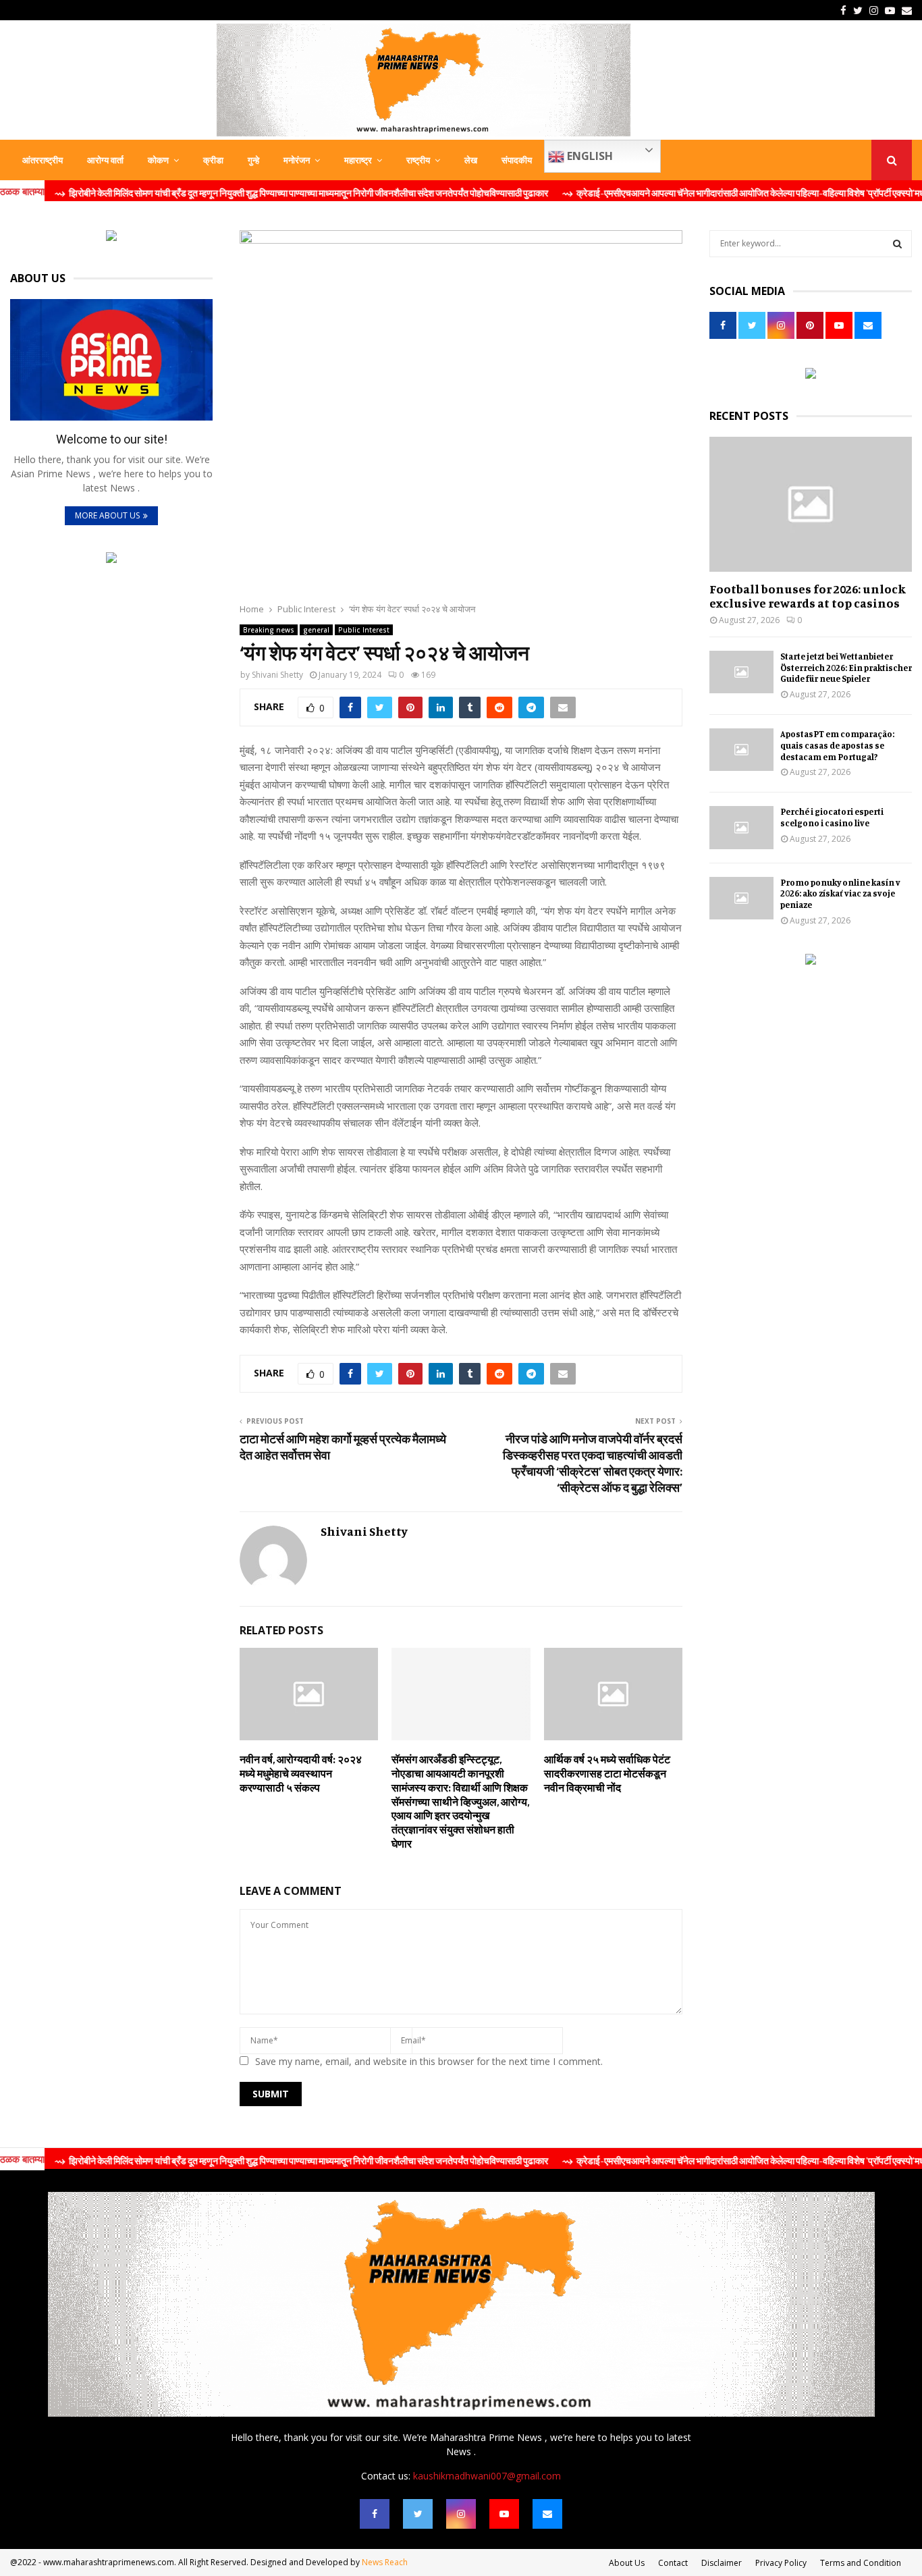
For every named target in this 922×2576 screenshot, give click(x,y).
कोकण (158, 160)
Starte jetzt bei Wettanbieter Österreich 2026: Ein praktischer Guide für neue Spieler (846, 668)
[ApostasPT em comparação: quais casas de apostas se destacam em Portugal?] (741, 750)
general (316, 630)
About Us (627, 2563)
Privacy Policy (781, 2563)
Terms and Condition (861, 2563)
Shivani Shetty (277, 675)
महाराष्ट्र (358, 160)
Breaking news (269, 630)
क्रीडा (213, 160)
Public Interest (364, 630)
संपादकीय (517, 160)
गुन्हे (253, 160)
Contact (673, 2563)
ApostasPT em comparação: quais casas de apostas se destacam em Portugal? (837, 745)
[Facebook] (375, 2514)
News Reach (385, 2562)
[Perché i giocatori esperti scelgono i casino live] (741, 827)
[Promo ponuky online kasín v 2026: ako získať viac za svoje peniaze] (741, 898)
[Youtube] (504, 2514)
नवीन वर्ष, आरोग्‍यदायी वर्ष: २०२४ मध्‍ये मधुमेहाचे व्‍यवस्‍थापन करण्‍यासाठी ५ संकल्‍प (301, 1773)
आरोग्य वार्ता (105, 160)
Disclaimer (722, 2563)
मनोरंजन (297, 160)
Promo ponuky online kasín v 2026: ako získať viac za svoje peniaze (840, 894)
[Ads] (111, 237)
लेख (471, 160)
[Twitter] (418, 2514)
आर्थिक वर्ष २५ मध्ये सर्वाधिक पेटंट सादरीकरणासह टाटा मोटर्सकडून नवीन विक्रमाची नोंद (607, 1773)
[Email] (547, 2514)
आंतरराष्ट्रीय (43, 160)
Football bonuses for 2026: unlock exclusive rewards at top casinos (808, 596)
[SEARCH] (897, 244)
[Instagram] (461, 2514)
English (589, 156)
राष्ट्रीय (418, 160)
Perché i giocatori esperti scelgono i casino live (832, 817)
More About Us (107, 515)
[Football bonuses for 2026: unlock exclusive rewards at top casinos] (811, 504)
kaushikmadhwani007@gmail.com (487, 2476)
